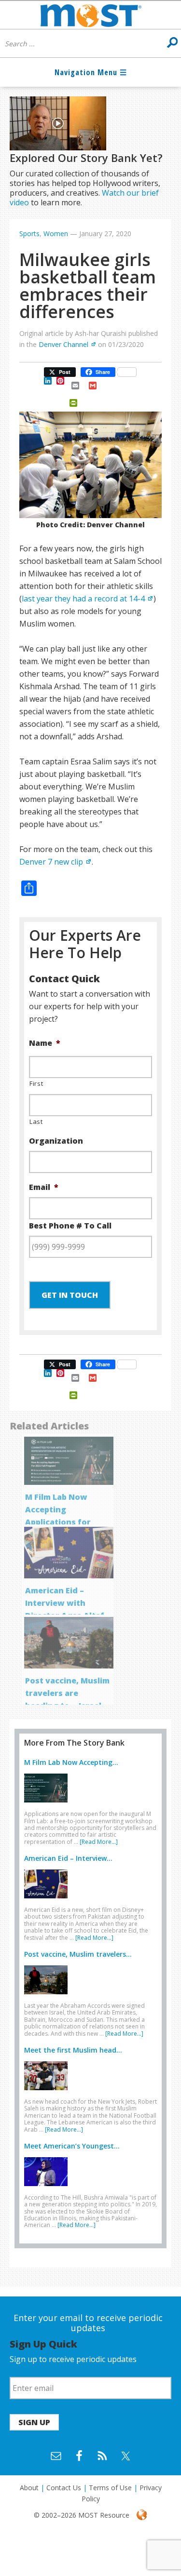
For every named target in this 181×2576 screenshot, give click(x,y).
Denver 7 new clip (51, 862)
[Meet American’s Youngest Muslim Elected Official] (48, 2188)
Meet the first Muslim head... (73, 2050)
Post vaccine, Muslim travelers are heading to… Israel (67, 1693)
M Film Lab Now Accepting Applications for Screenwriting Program (58, 1522)
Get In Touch (70, 1295)
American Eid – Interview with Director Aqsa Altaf (65, 1603)
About (29, 2488)
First (36, 1083)
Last (36, 1121)
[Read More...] (99, 1842)
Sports (29, 234)
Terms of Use (110, 2488)
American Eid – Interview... (68, 1858)
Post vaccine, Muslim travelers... (78, 1954)
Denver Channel (63, 344)
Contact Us (64, 2488)
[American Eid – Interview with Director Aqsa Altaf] (48, 1900)
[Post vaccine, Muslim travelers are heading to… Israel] (48, 1996)
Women (56, 234)
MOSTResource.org (90, 15)
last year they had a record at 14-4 (83, 599)
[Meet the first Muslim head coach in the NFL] (48, 2092)
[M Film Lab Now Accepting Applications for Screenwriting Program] (48, 1804)
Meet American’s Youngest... (72, 2146)
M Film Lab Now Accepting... (71, 1762)
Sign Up (34, 2422)
